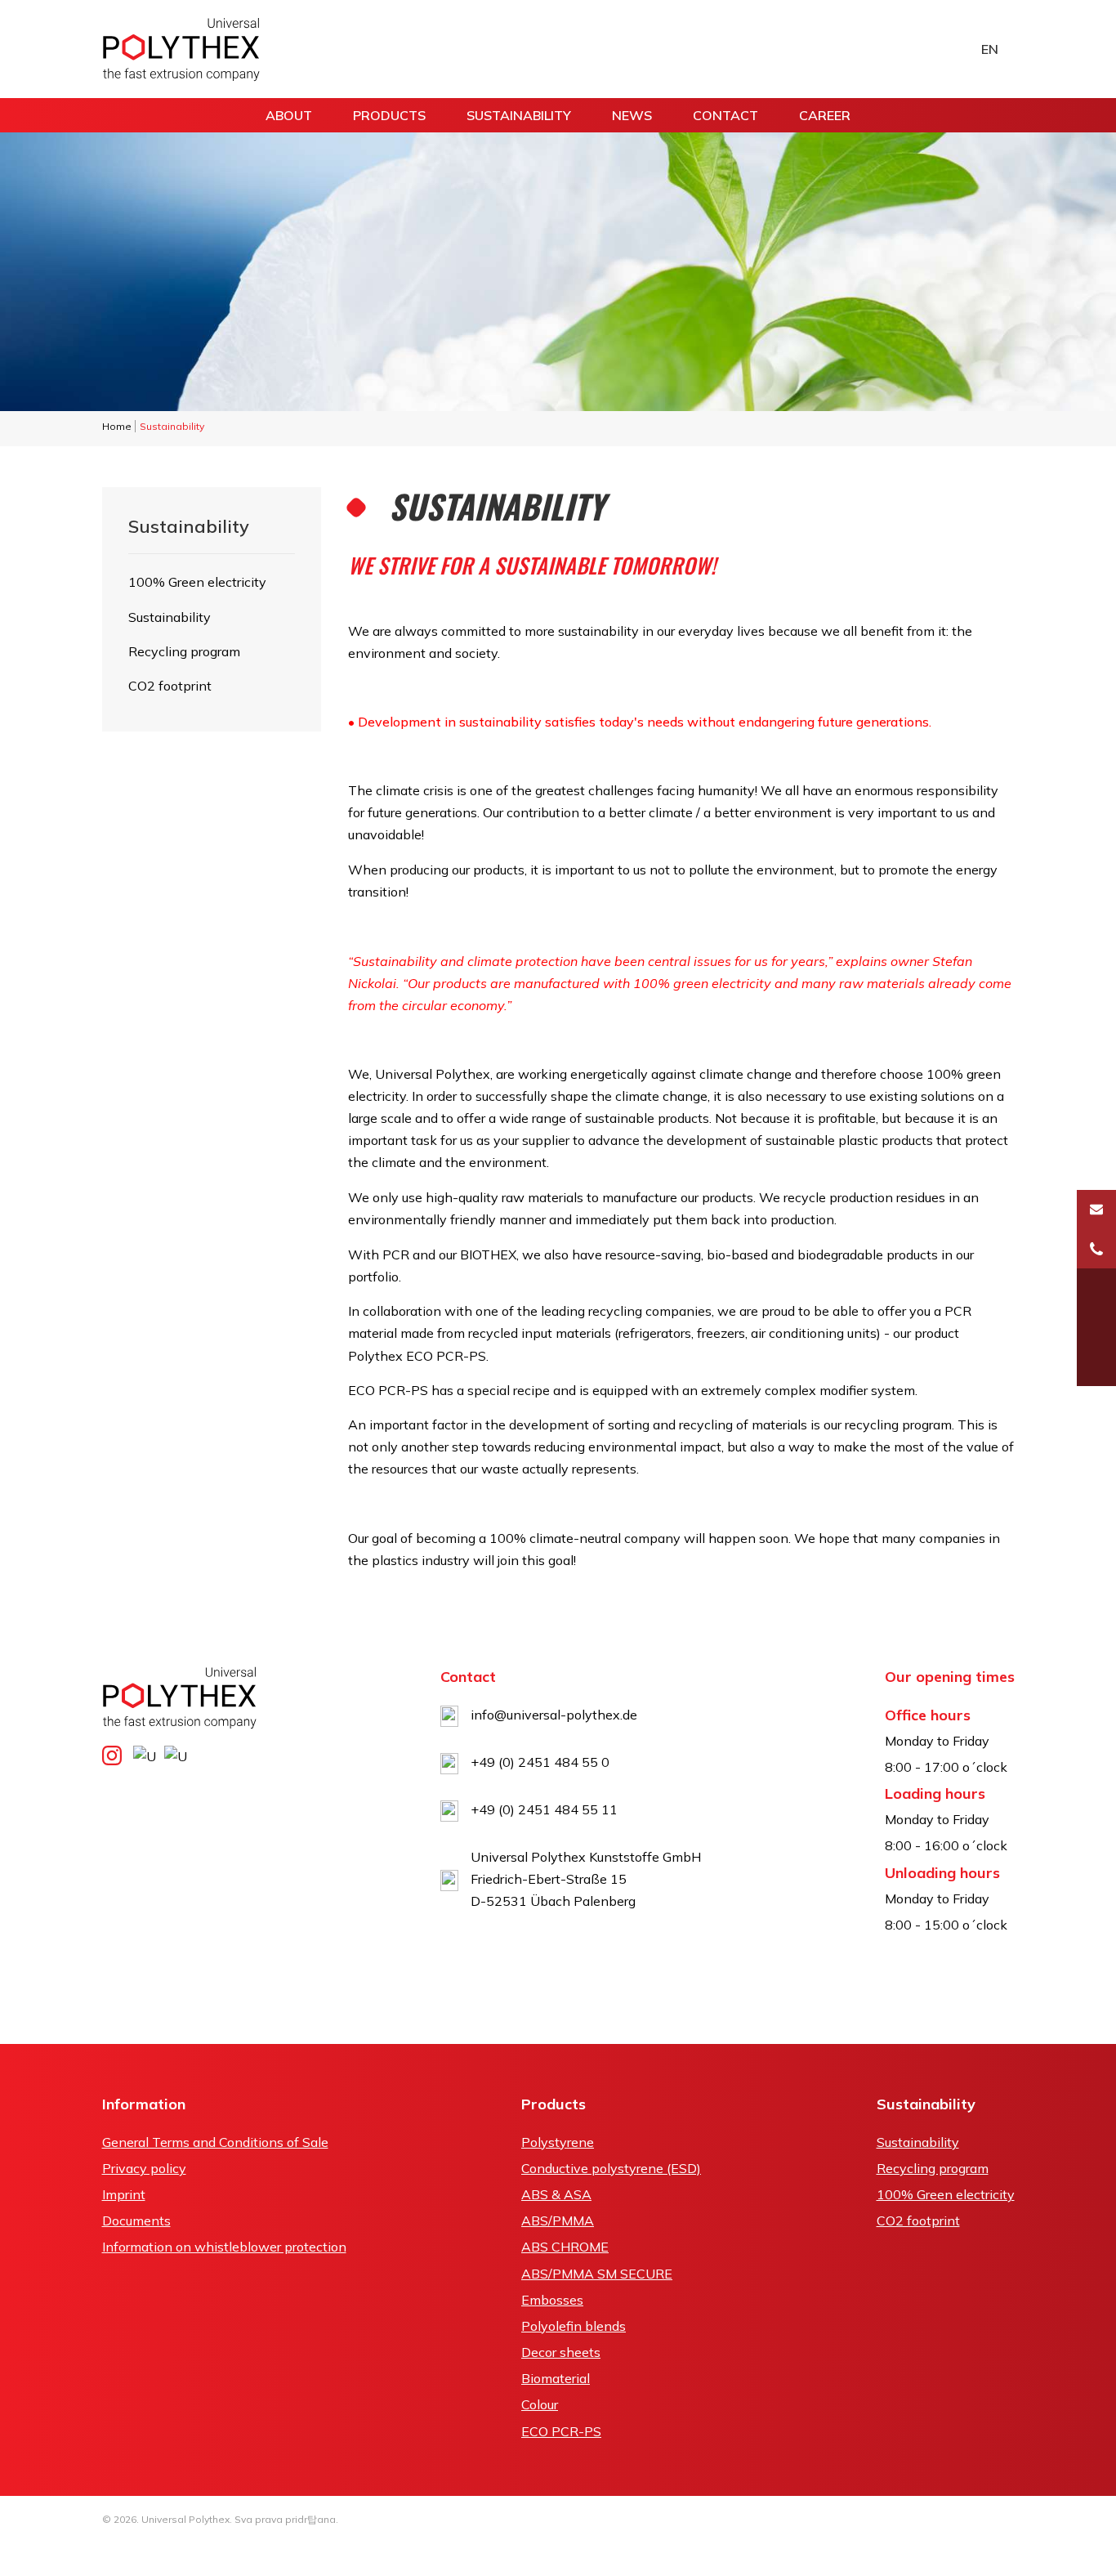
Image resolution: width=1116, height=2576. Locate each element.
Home (117, 426)
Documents (136, 2220)
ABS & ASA (556, 2194)
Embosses (552, 2300)
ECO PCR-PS (561, 2431)
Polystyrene (558, 2142)
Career (825, 115)
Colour (540, 2404)
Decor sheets (561, 2352)
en (990, 49)
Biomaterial (556, 2378)
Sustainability (519, 115)
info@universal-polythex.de (554, 1715)
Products (389, 115)
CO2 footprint (170, 686)
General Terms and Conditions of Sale (215, 2142)
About (289, 115)
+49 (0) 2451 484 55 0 (540, 1762)
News (632, 115)
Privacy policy (144, 2168)
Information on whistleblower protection (224, 2247)
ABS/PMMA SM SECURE (597, 2274)
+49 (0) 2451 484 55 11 (544, 1809)
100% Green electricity (197, 582)
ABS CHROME (565, 2247)
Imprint (124, 2194)
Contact (725, 115)
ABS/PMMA (558, 2220)
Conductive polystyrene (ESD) (611, 2168)
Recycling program (184, 651)
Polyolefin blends (574, 2326)
